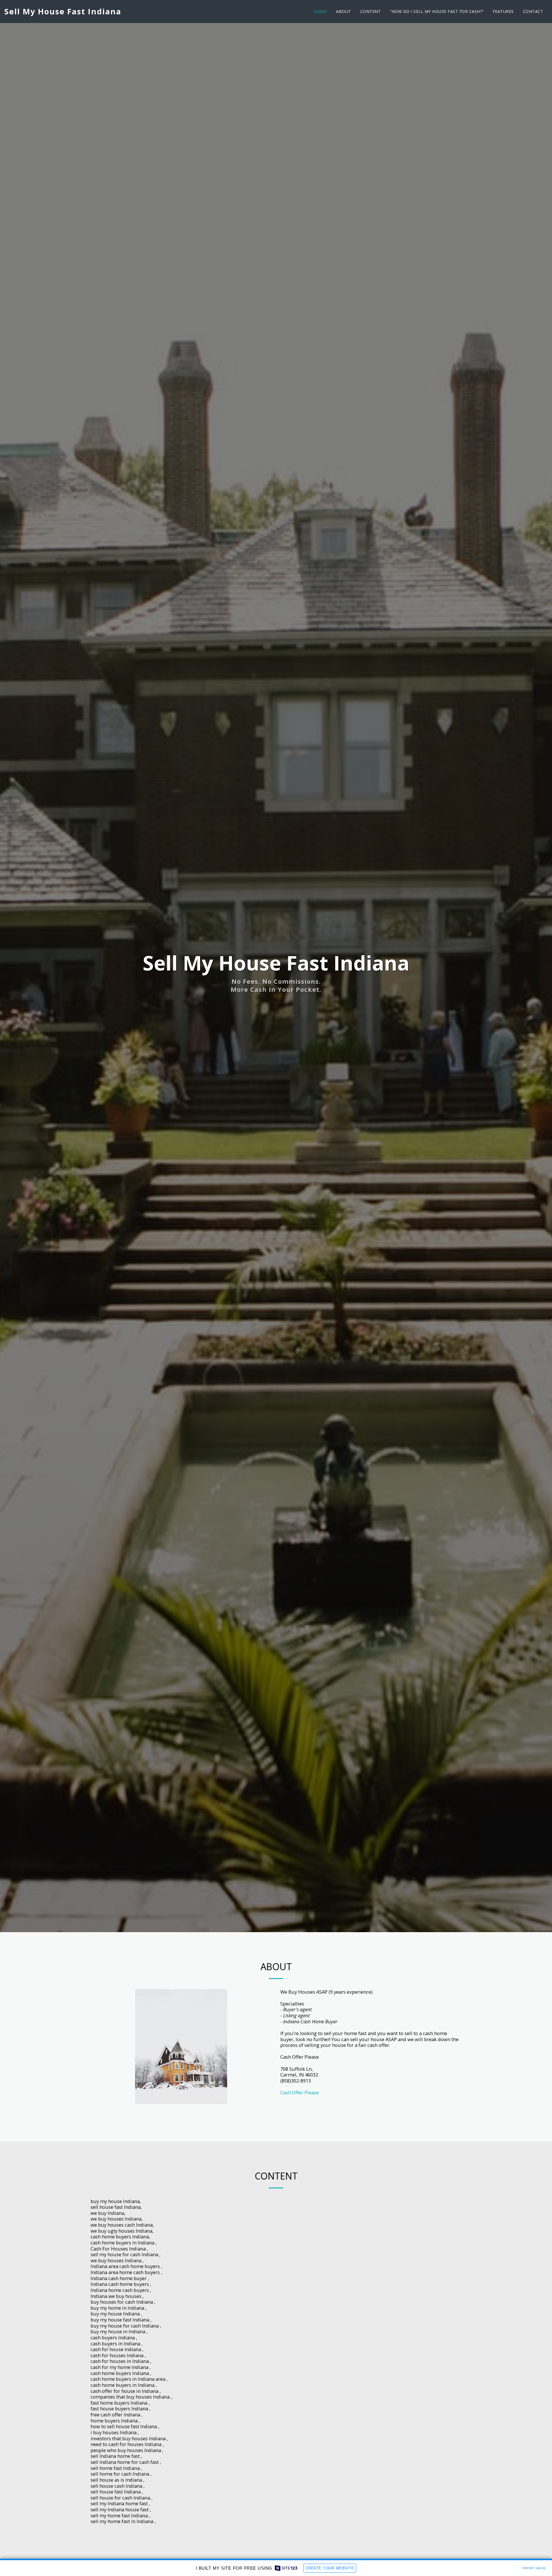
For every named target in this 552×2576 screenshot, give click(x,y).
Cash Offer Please (300, 2092)
